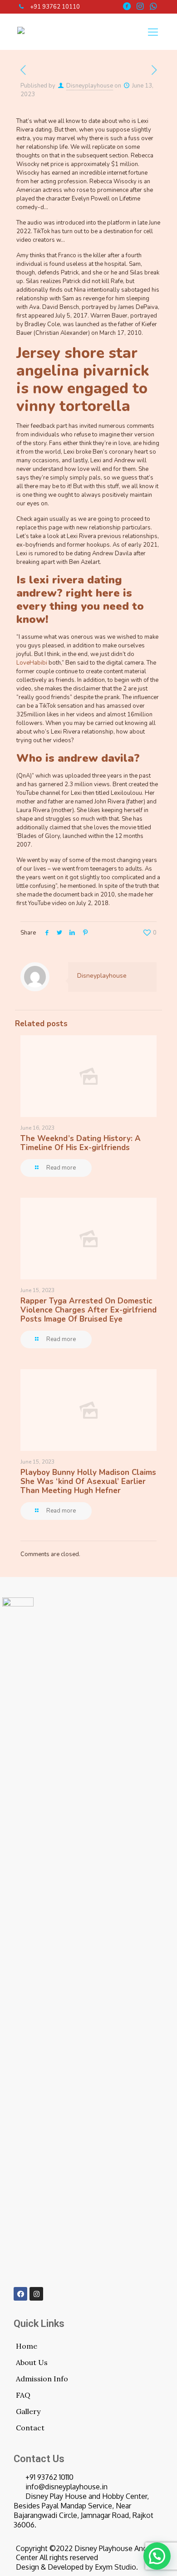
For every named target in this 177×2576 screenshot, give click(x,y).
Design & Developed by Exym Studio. (77, 2567)
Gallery (28, 2411)
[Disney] (21, 32)
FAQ (23, 2395)
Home (27, 2346)
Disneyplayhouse (90, 86)
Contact (30, 2428)
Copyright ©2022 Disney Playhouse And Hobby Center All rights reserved (93, 2553)
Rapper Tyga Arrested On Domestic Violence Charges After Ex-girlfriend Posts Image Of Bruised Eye (88, 1310)
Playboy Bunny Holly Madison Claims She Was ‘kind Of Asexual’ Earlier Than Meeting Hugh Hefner (88, 1481)
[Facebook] (20, 2294)
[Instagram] (36, 2294)
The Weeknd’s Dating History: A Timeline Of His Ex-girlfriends (81, 1143)
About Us (32, 2362)
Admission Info (42, 2379)
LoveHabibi (32, 663)
